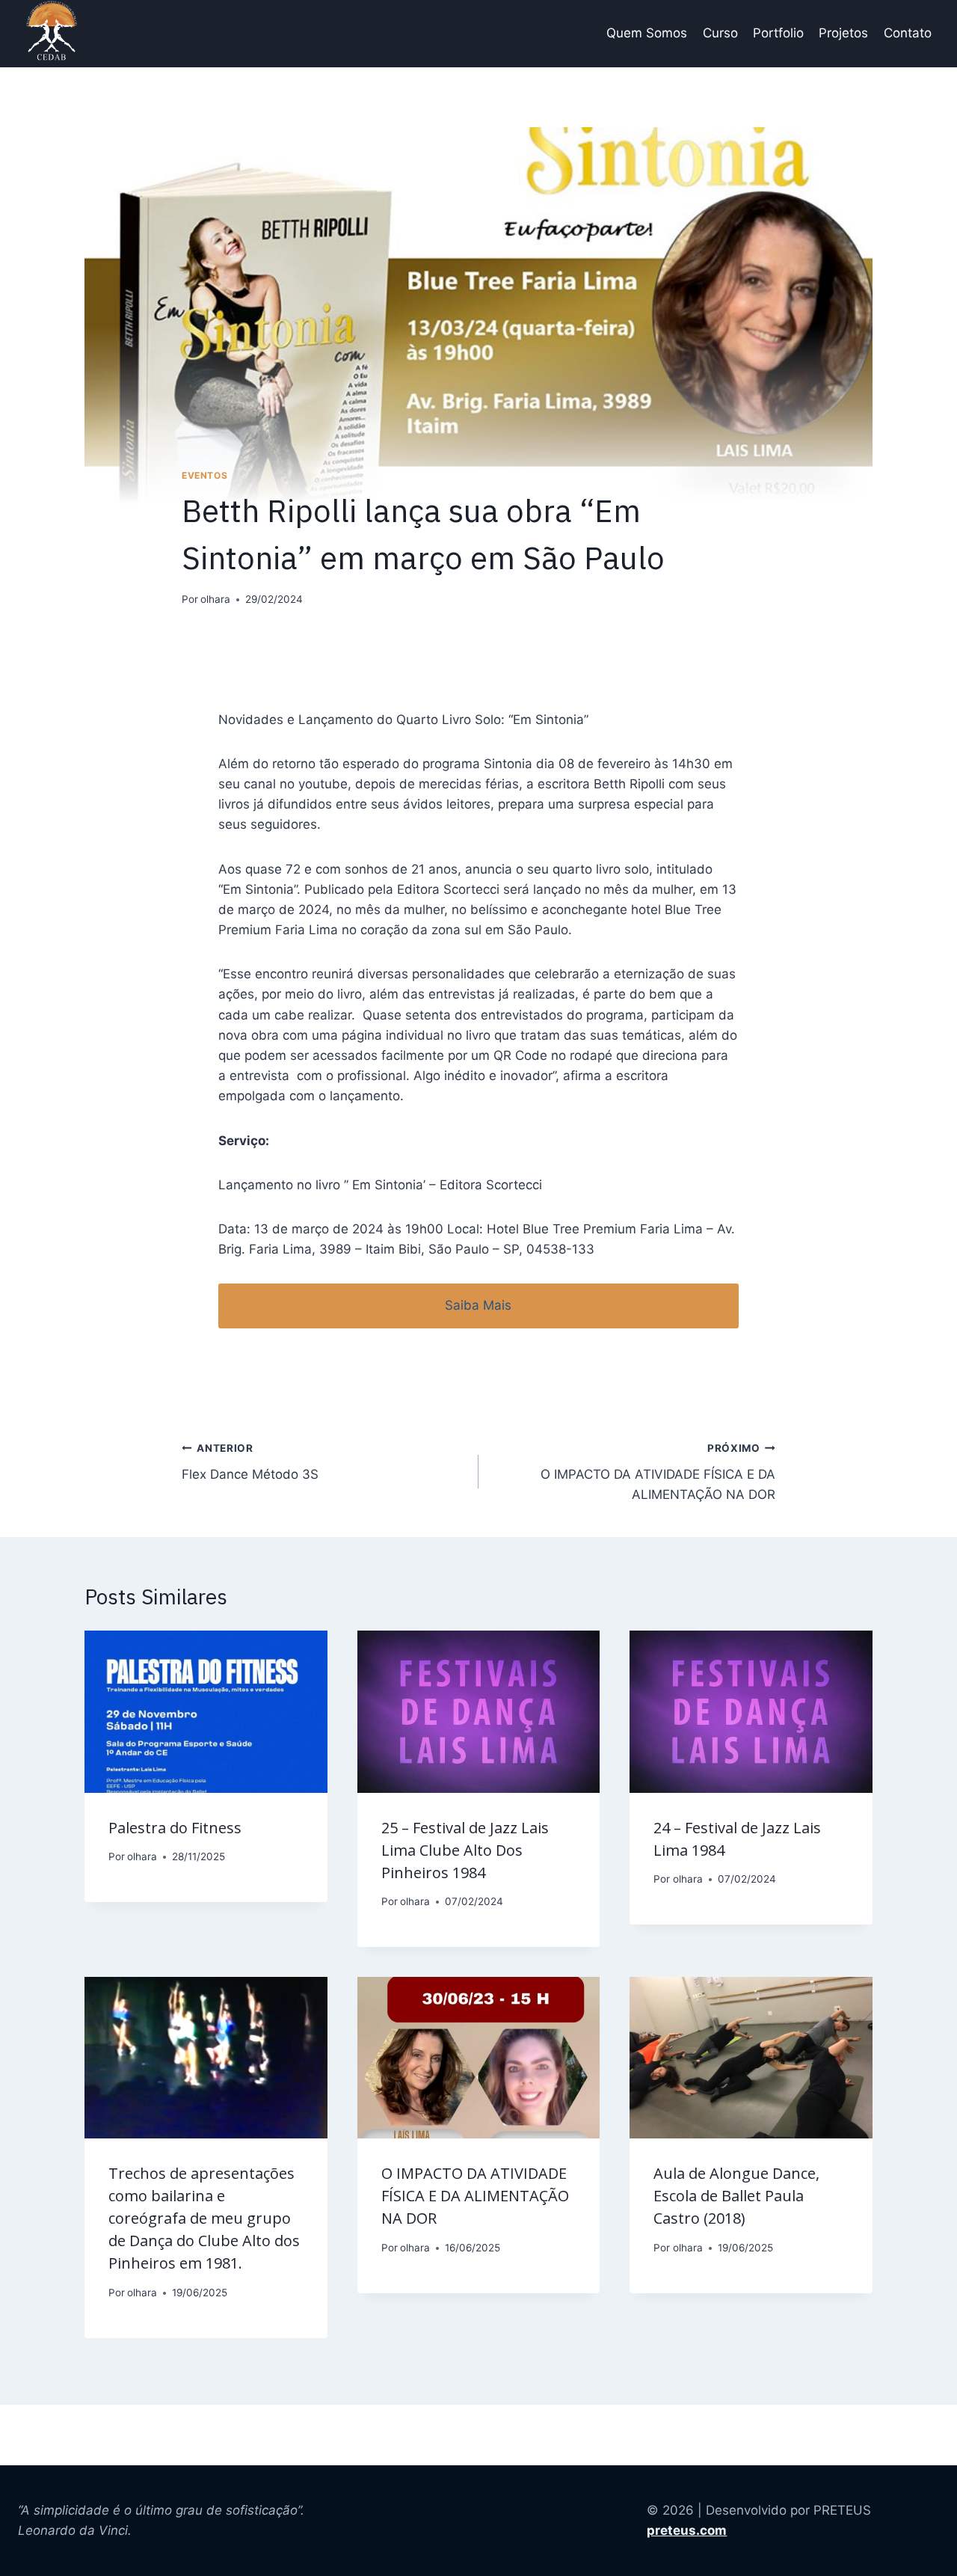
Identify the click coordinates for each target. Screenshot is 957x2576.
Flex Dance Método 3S (250, 1462)
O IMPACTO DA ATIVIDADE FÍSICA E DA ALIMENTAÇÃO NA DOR (658, 1472)
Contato (908, 33)
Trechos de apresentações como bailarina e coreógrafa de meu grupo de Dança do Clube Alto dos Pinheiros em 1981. (204, 2218)
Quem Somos (647, 33)
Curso (720, 33)
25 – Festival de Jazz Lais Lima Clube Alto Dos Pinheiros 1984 (465, 1850)
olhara (215, 599)
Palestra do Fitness (175, 1828)
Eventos (204, 475)
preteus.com (687, 2530)
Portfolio (778, 33)
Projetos (843, 33)
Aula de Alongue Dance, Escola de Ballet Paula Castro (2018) (736, 2196)
